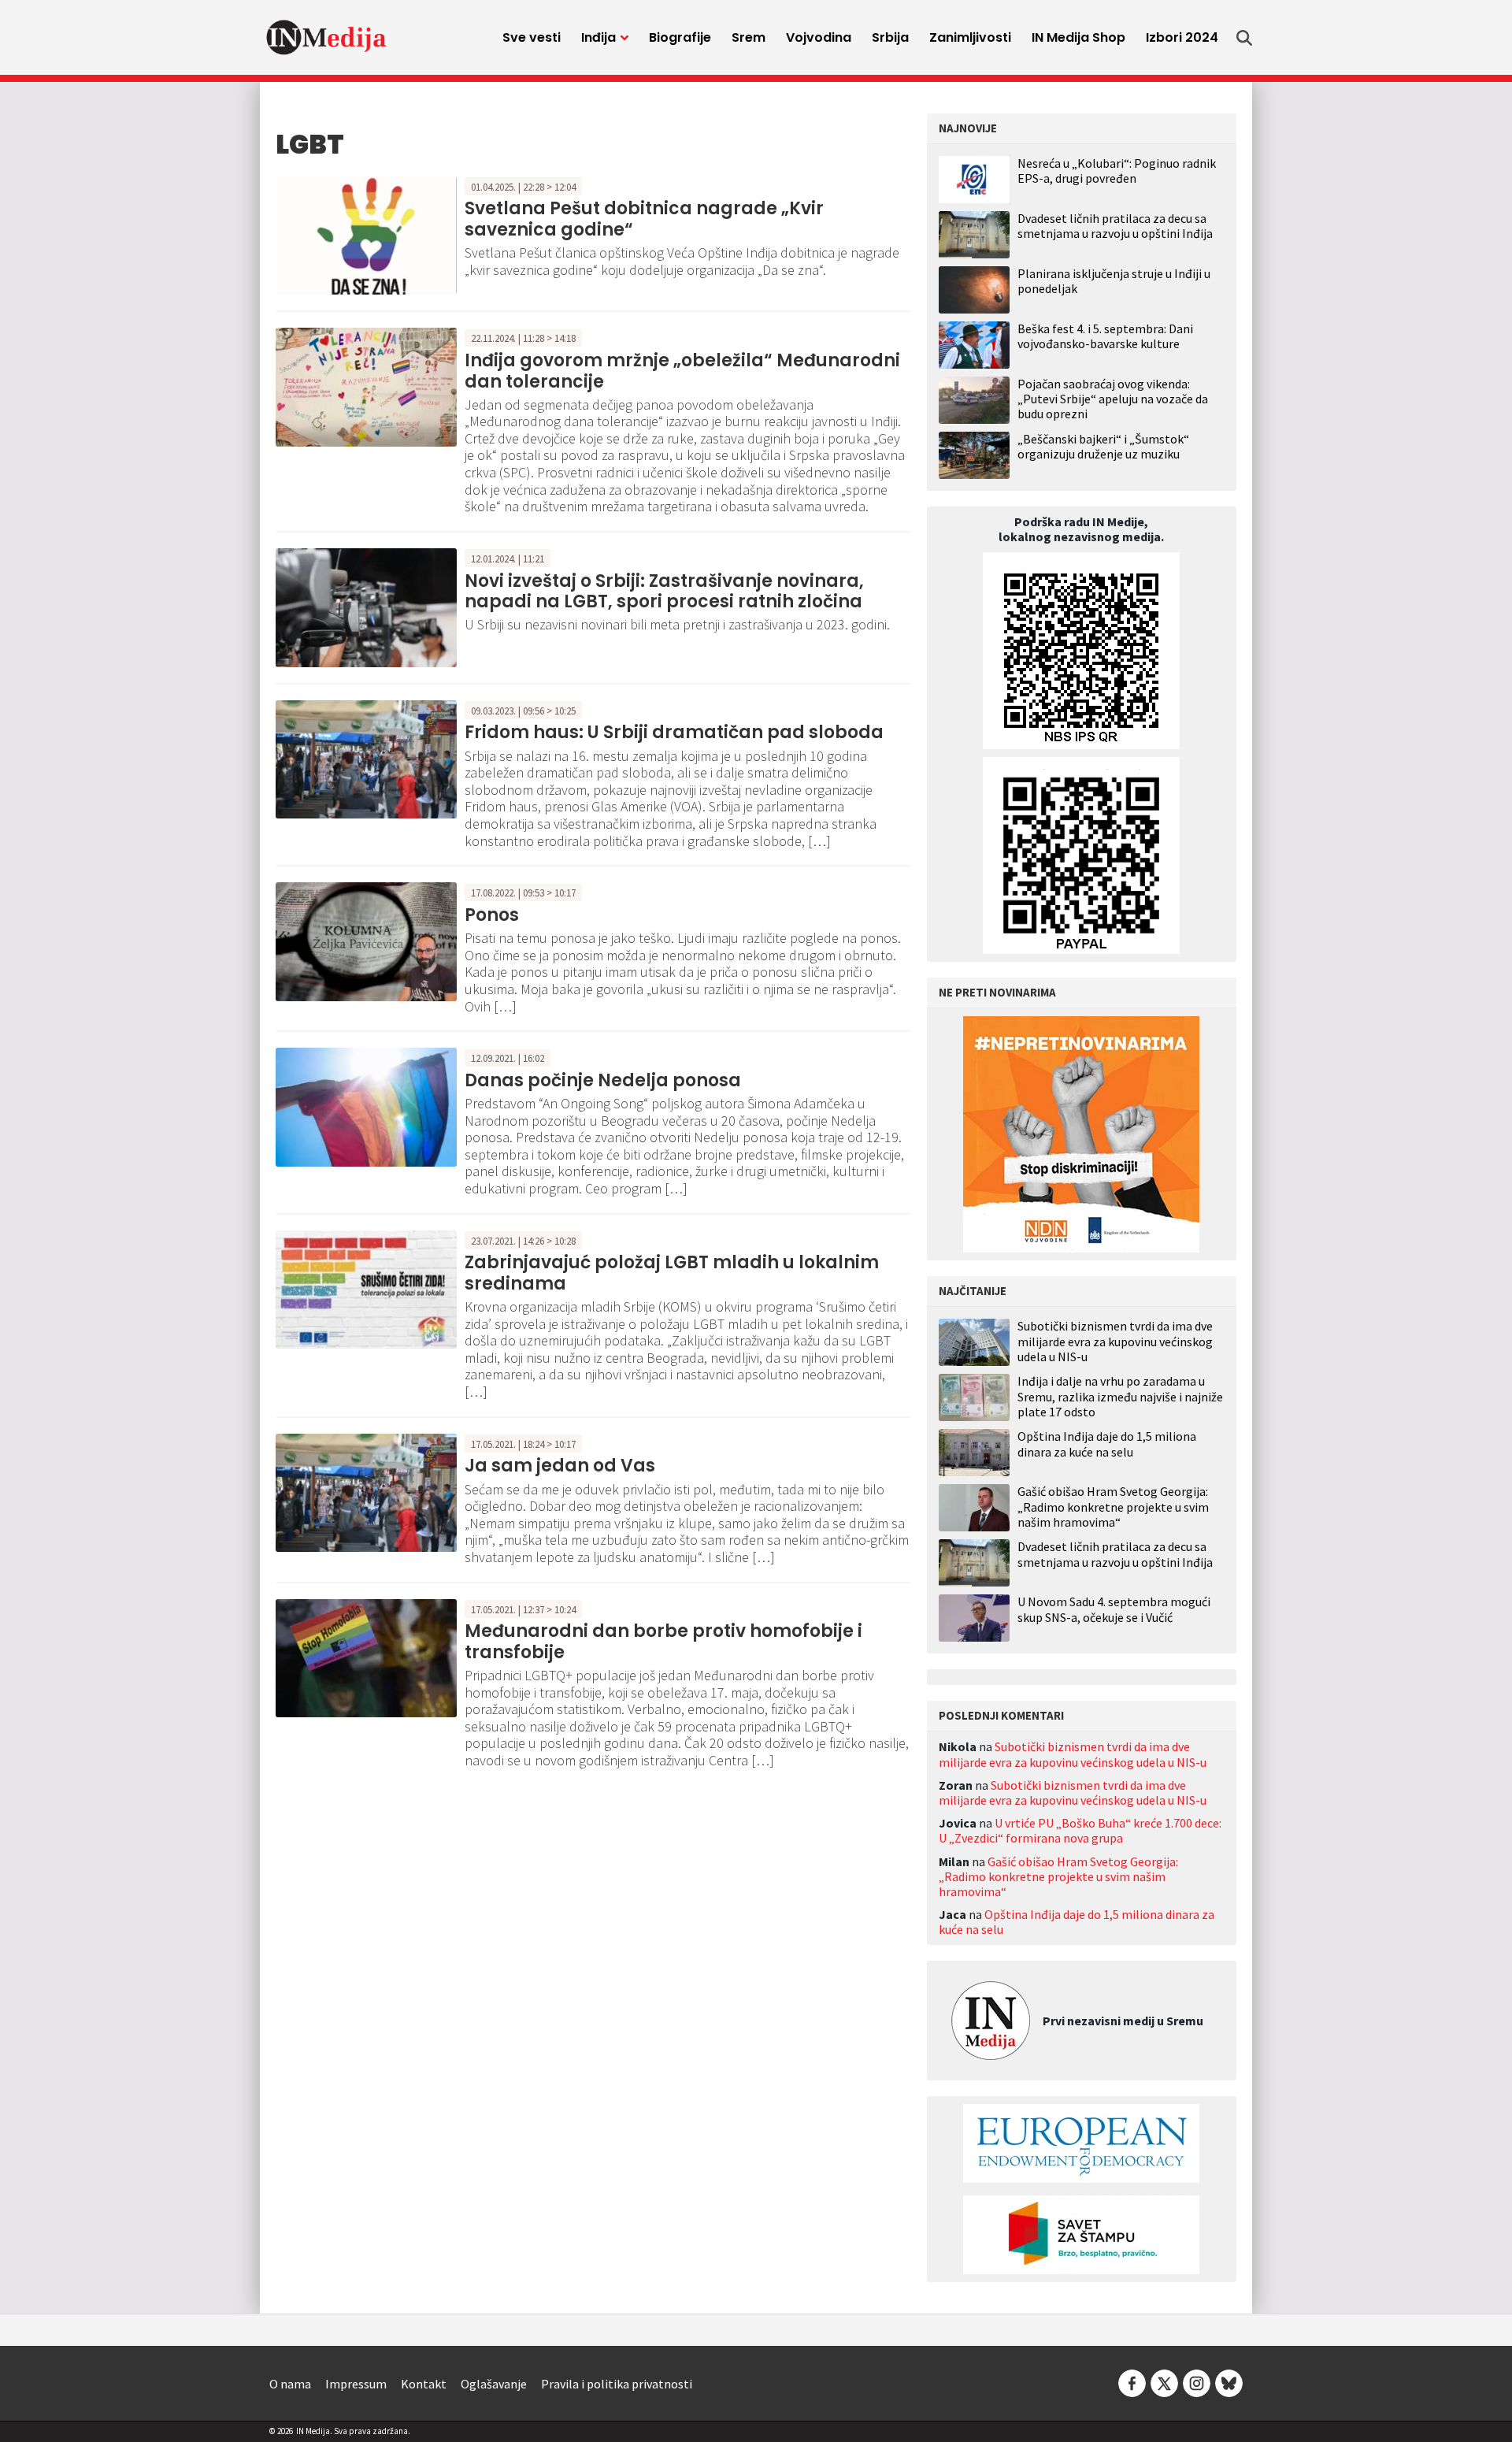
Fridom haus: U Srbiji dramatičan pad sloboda (674, 732)
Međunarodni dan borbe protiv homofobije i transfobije (663, 1641)
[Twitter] (1164, 2382)
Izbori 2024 (1182, 37)
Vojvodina (819, 37)
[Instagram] (1197, 2382)
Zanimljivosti (970, 37)
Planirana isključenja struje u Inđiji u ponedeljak (1114, 281)
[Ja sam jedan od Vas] (366, 1491)
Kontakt (424, 2384)
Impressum (356, 2384)
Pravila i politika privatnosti (617, 2384)
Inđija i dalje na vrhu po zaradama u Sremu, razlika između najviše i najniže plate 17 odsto (1120, 1396)
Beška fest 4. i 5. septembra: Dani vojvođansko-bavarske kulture (1105, 336)
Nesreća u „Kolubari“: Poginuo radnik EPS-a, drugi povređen (1117, 171)
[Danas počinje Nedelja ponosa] (366, 1105)
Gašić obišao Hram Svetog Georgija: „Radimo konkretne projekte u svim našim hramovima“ (1113, 1507)
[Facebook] (1132, 2382)
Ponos (492, 915)
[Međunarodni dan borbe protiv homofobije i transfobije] (366, 1657)
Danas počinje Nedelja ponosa (603, 1080)
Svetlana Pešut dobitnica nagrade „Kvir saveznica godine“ (644, 219)
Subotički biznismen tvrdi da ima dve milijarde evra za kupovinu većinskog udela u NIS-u (1115, 1341)
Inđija (598, 37)
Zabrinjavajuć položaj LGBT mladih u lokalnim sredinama (672, 1273)
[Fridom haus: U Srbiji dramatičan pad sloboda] (366, 758)
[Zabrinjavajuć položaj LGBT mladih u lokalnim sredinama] (366, 1288)
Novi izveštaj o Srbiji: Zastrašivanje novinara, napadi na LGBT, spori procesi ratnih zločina (664, 591)
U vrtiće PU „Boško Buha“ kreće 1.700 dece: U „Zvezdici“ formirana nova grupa (1080, 1830)
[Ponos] (366, 940)
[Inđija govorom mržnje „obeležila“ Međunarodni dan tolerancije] (366, 386)
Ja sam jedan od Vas (560, 1466)
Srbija (890, 37)
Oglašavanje (494, 2384)
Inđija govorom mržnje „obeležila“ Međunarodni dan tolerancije (682, 371)
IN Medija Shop (1078, 37)
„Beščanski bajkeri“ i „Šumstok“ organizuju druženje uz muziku (1103, 446)
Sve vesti (532, 37)
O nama (290, 2384)
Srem (749, 37)
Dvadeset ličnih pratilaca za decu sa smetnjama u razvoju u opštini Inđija (1115, 226)
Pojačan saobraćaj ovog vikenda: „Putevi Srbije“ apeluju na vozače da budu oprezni (1113, 399)
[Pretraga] (1244, 38)
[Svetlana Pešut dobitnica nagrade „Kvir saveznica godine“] (366, 234)
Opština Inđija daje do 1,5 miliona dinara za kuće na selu (1107, 1444)
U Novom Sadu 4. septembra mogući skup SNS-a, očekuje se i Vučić (1114, 1609)
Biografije (680, 37)
